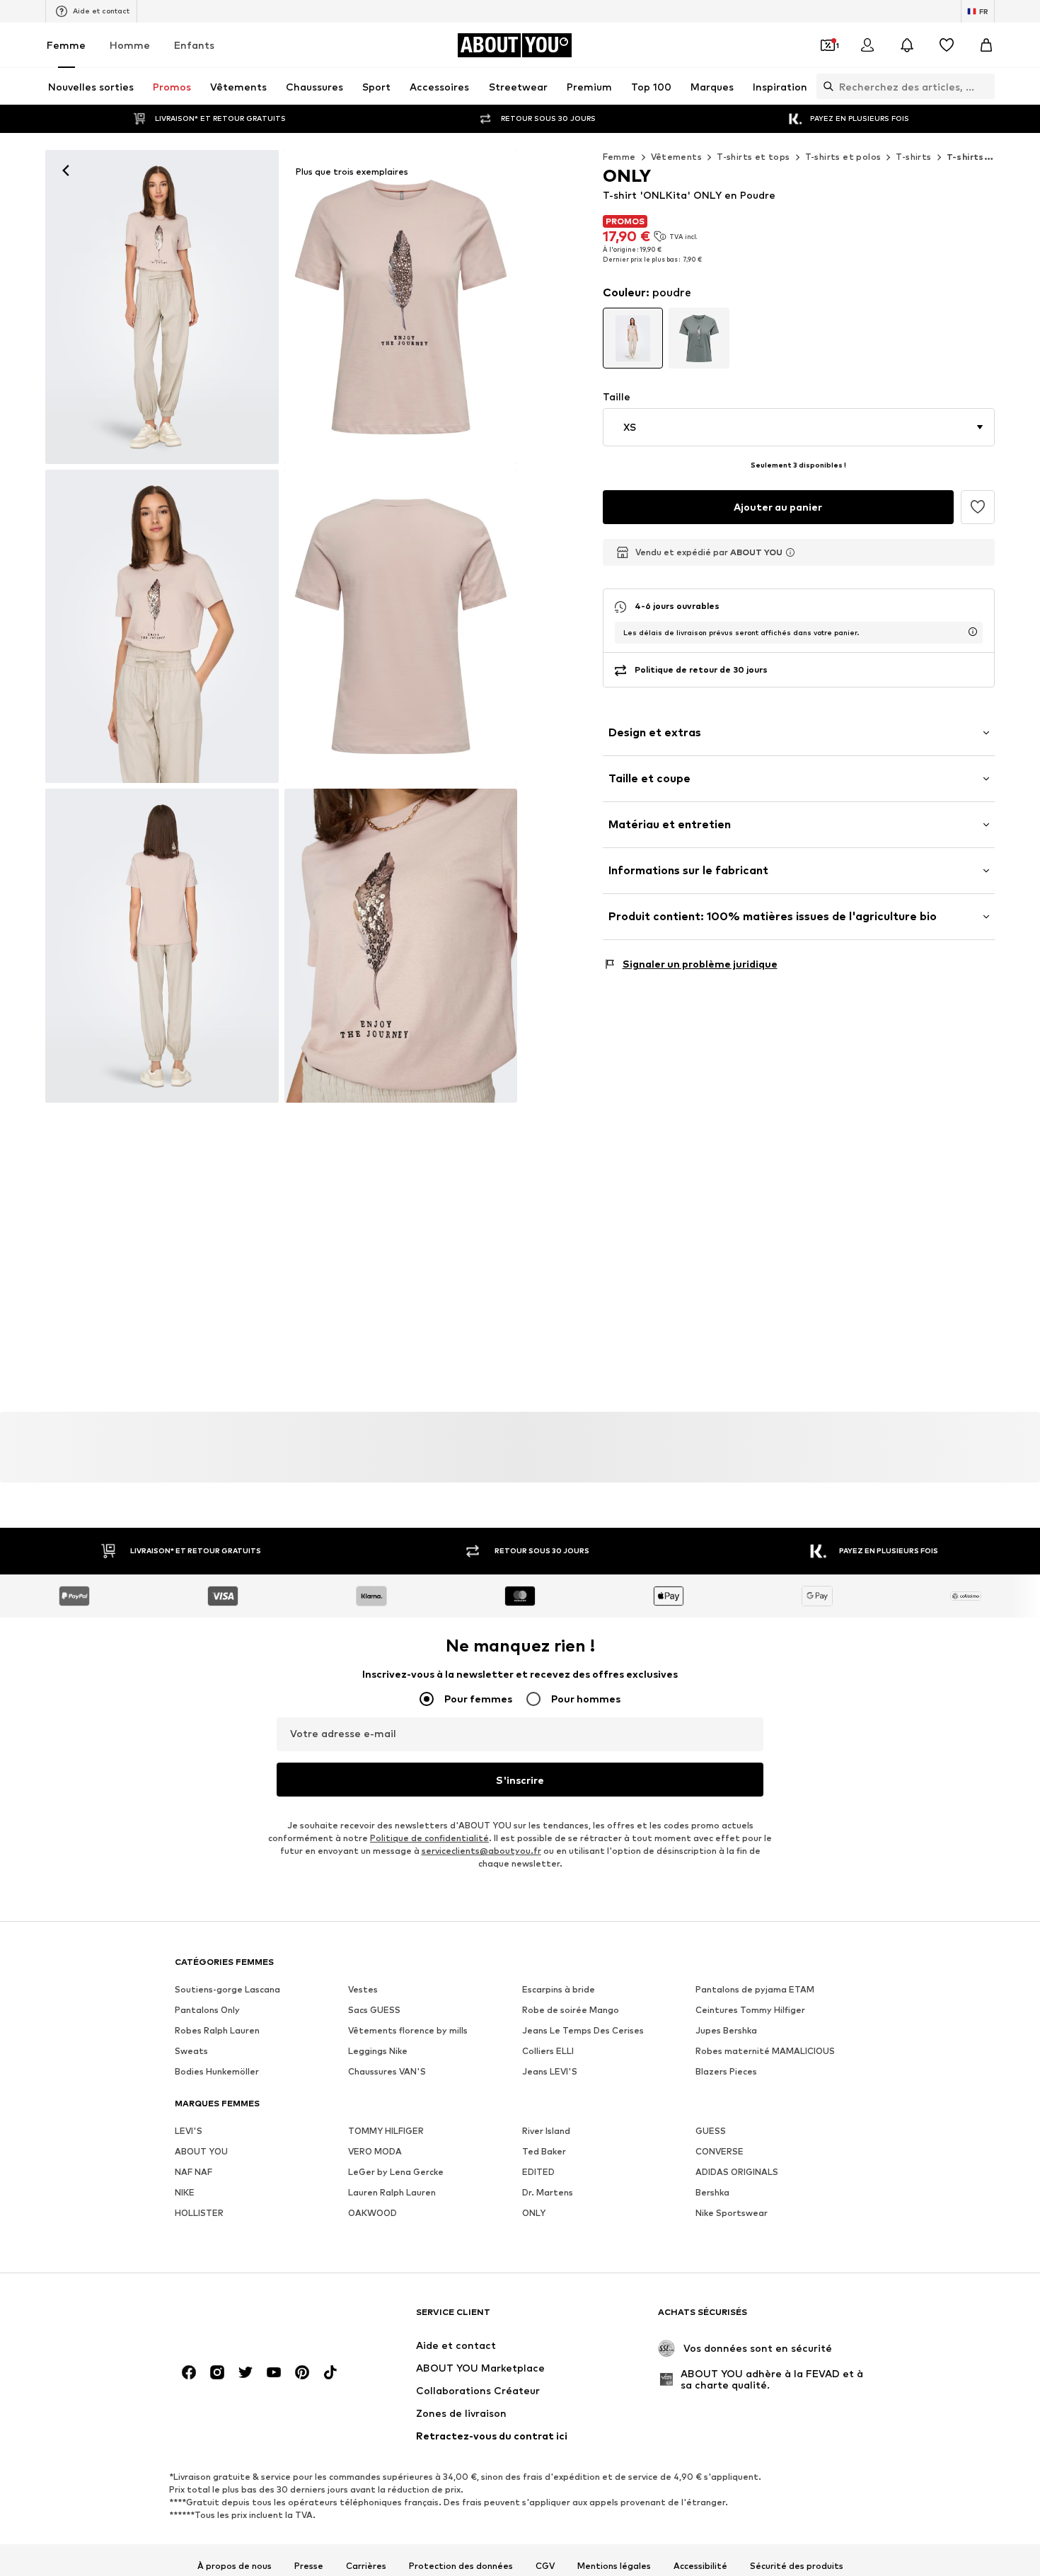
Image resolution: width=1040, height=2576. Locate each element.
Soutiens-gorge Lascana (227, 1990)
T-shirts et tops (753, 157)
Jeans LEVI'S (550, 2072)
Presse (309, 2566)
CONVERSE (720, 2152)
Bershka (712, 2193)
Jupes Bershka (726, 2031)
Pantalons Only (207, 2011)
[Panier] (986, 45)
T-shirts (913, 157)
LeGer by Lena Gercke (396, 2172)
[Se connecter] (867, 45)
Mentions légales (614, 2566)
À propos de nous (235, 2566)
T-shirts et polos (843, 157)
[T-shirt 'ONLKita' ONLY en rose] (162, 307)
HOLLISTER (199, 2214)
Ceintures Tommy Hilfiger (750, 2011)
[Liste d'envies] (947, 45)
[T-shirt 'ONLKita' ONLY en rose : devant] (162, 627)
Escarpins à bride (559, 1990)
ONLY (534, 2214)
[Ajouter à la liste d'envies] (978, 507)
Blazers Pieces (726, 2072)
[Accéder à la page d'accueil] (252, 2319)
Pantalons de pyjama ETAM (755, 1990)
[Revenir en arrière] (66, 170)
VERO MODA (375, 2152)
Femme (66, 45)
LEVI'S (189, 2131)
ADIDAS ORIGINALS (737, 2172)
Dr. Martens (548, 2193)
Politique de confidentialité (429, 1839)
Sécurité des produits (797, 2566)
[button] (799, 427)
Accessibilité (700, 2566)
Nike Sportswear (732, 2214)
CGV (545, 2566)
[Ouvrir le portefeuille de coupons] (828, 45)
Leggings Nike (378, 2052)
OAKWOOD (372, 2214)
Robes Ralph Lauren (217, 2031)
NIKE (185, 2193)
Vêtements (677, 157)
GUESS (711, 2131)
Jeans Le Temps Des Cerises (583, 2031)
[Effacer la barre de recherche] (984, 86)
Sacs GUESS (374, 2011)
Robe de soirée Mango (571, 2011)
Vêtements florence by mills (408, 2031)
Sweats (191, 2052)
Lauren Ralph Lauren (392, 2193)
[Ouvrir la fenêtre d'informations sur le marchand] (790, 552)
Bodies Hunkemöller (217, 2072)
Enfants (194, 45)
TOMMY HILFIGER (386, 2131)
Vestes (363, 1990)
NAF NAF (193, 2172)
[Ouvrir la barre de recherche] (825, 86)
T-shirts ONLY (980, 157)
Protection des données (461, 2566)
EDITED (538, 2172)
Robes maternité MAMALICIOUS (765, 2052)
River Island (546, 2131)
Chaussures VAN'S (387, 2072)
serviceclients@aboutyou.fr (481, 1851)
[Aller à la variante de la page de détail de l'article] (633, 338)
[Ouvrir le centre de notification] (907, 45)
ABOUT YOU (201, 2152)
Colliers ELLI (548, 2052)
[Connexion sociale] (189, 2373)
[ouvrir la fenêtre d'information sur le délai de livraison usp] (973, 632)
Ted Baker (544, 2152)
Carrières (366, 2566)
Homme (130, 45)
